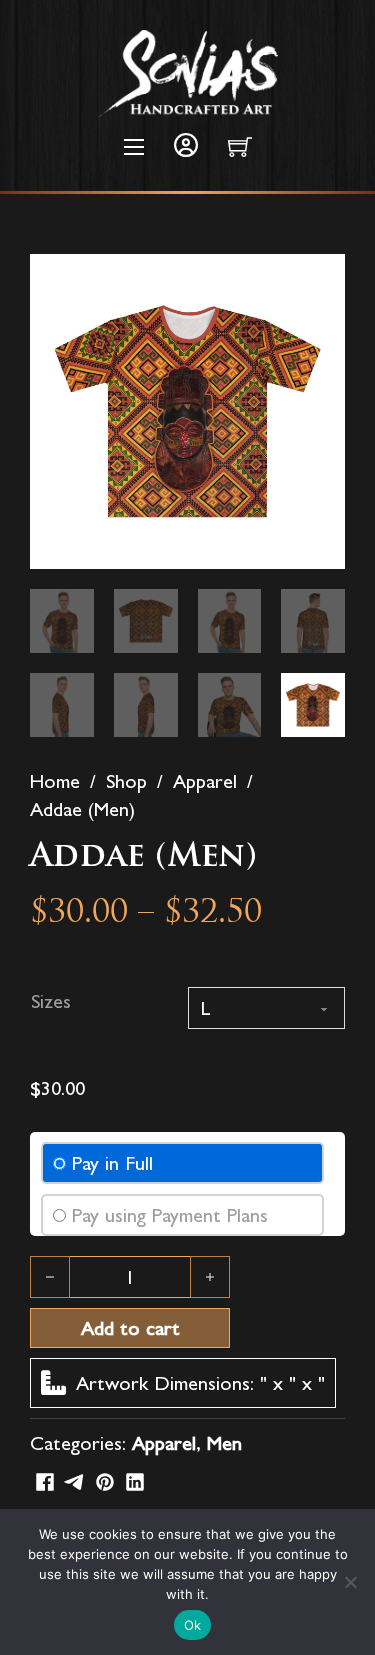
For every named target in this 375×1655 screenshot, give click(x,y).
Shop (126, 781)
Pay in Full (112, 1163)
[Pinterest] (105, 1482)
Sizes (51, 1001)
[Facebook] (45, 1482)
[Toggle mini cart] (240, 147)
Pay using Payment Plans (170, 1215)
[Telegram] (75, 1482)
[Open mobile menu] (134, 147)
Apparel (205, 781)
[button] (318, 281)
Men (224, 1443)
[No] (350, 1582)
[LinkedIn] (135, 1482)
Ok (193, 1625)
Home (55, 781)
